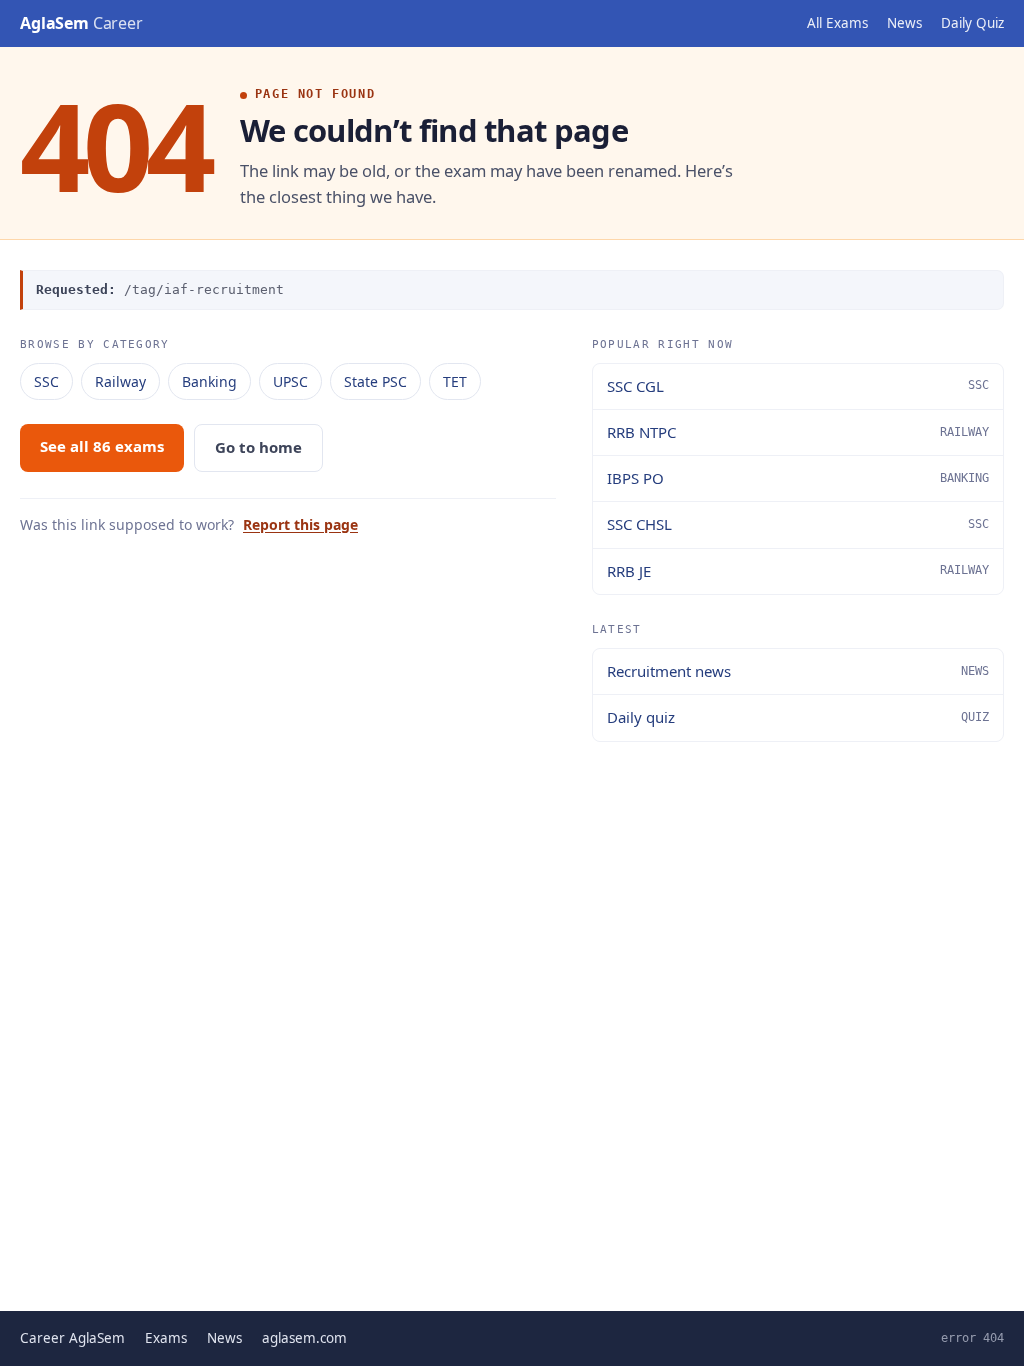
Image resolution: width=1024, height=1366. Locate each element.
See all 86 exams (102, 446)
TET (455, 381)
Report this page (300, 524)
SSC (46, 381)
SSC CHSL (798, 524)
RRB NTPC (798, 432)
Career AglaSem (72, 1338)
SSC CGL (798, 386)
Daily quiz (798, 717)
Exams (166, 1338)
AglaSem (81, 23)
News (904, 23)
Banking (209, 381)
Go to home (258, 447)
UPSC (290, 381)
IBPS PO (798, 478)
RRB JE (798, 571)
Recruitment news (798, 671)
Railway (120, 381)
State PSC (375, 381)
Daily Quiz (972, 23)
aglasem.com (304, 1338)
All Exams (837, 23)
